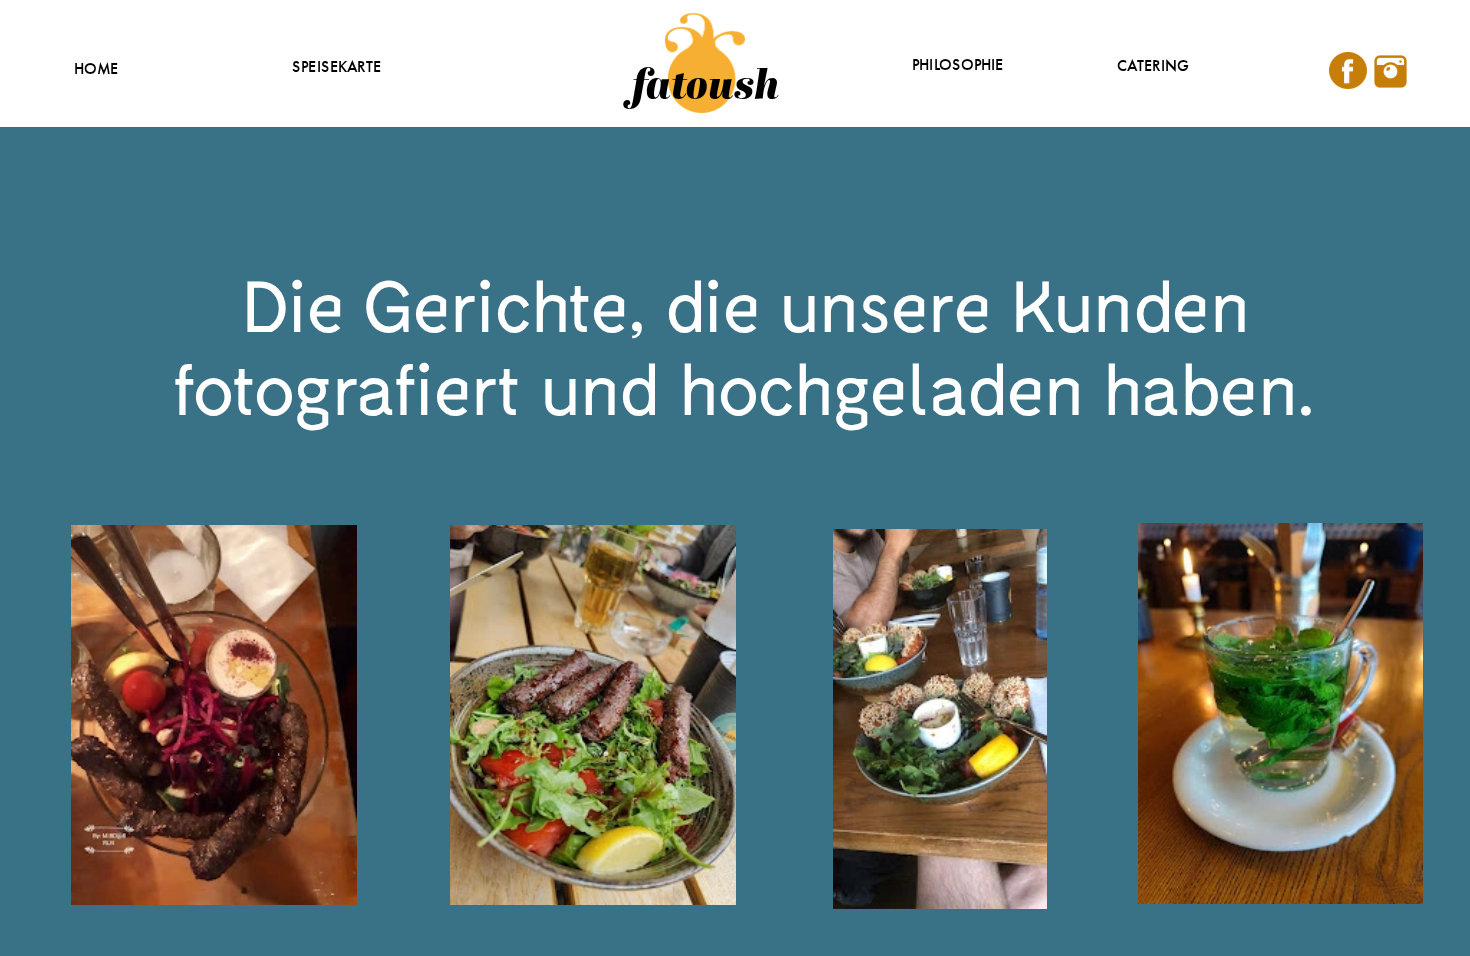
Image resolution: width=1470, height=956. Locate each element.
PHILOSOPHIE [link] (958, 65)
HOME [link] (96, 69)
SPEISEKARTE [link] (337, 67)
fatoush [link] (706, 82)
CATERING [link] (1153, 66)
